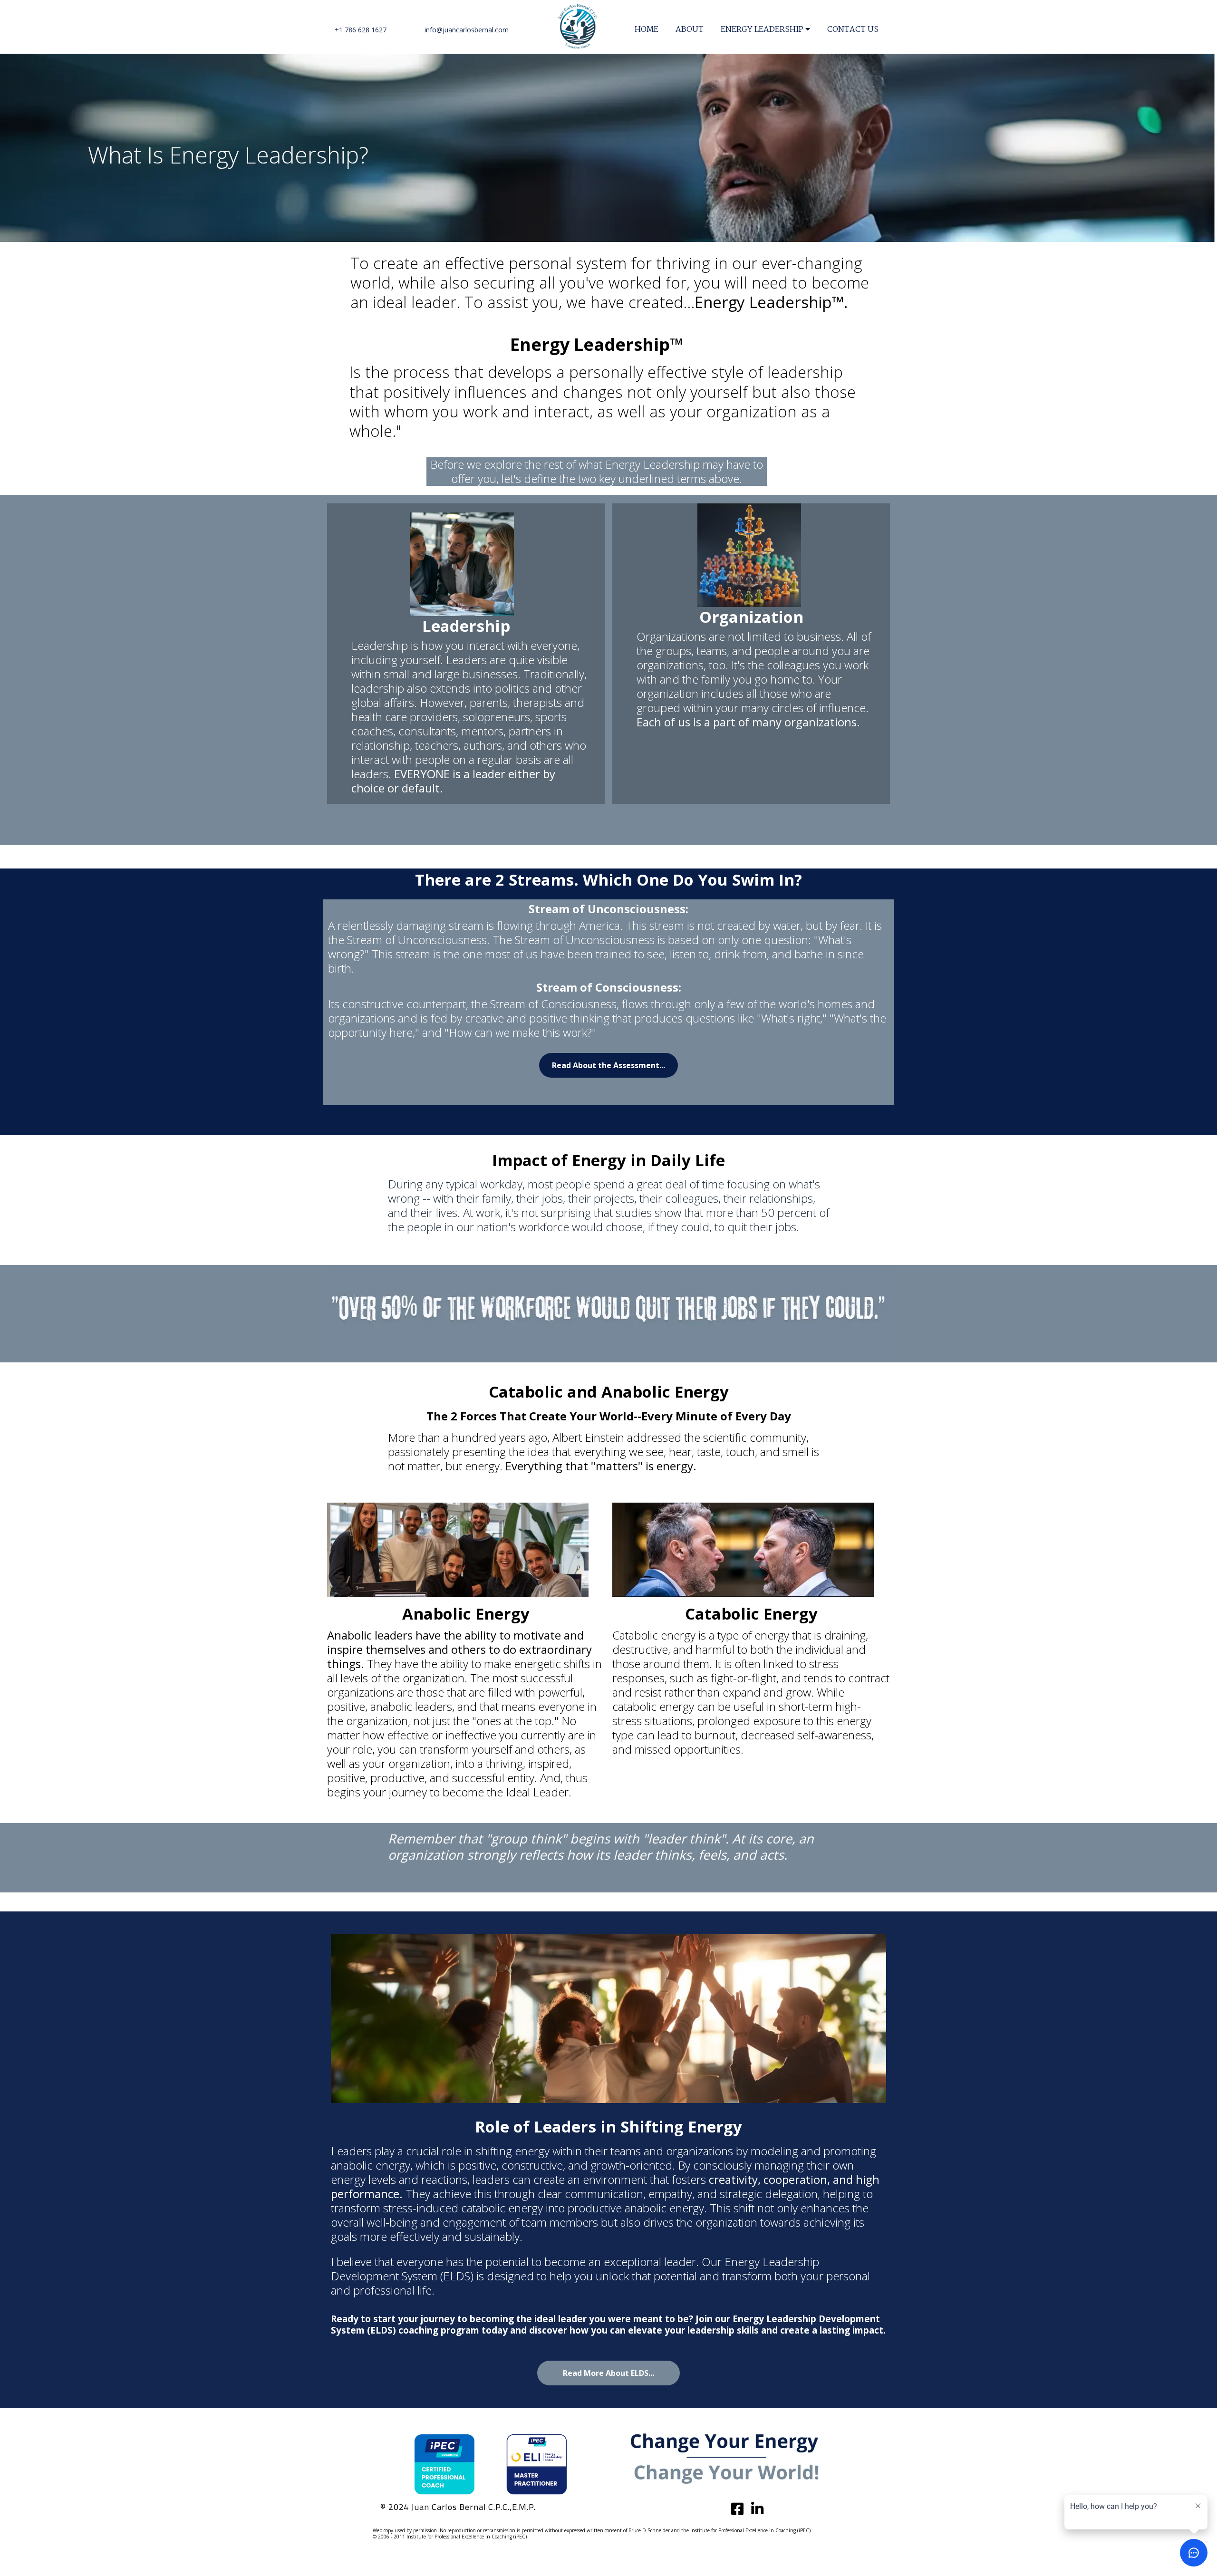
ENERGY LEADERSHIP (762, 30)
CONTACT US (853, 30)
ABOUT (690, 30)
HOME (647, 30)
